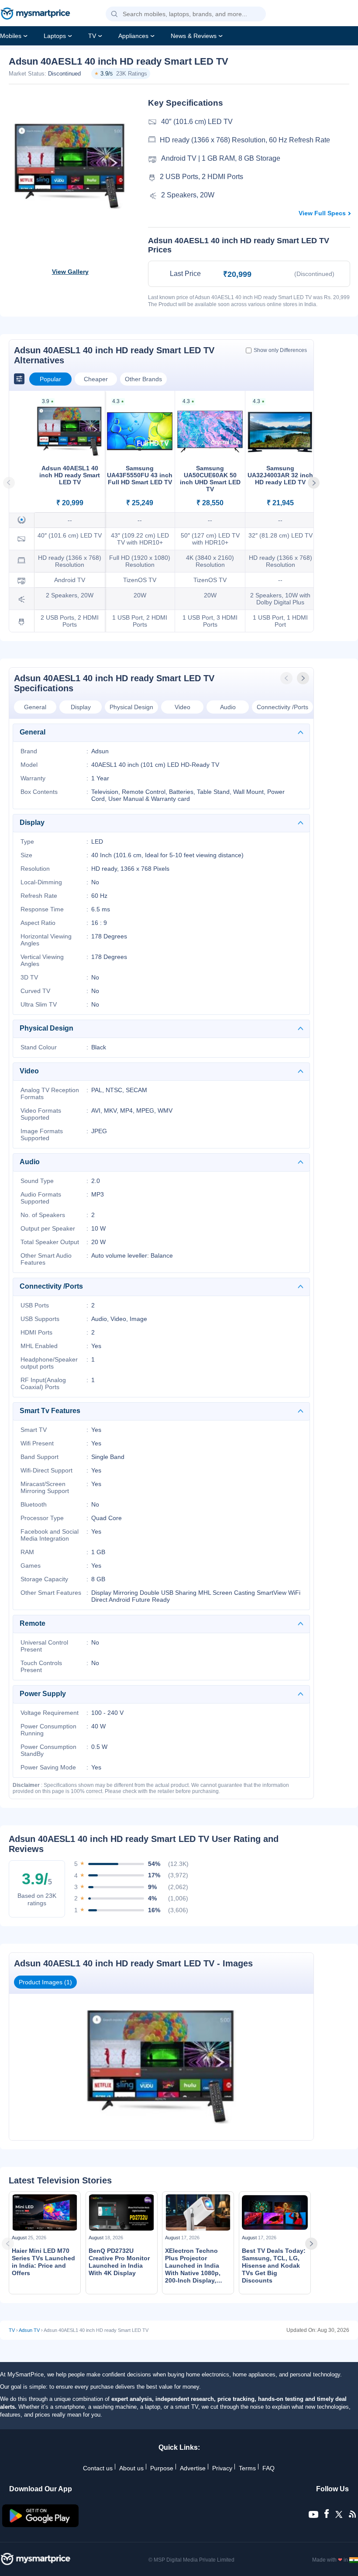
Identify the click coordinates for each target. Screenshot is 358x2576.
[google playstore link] (41, 2525)
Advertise (193, 2468)
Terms (247, 2468)
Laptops (55, 36)
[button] (114, 14)
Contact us (98, 2468)
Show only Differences (280, 350)
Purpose (162, 2468)
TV (92, 36)
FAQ (268, 2468)
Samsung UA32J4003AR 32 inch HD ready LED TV (280, 475)
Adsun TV (29, 2330)
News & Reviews (194, 36)
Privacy (222, 2468)
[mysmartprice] (35, 14)
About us (131, 2468)
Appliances (133, 36)
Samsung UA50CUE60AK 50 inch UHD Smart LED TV (210, 479)
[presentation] (287, 678)
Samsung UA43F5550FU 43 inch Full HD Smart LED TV (140, 475)
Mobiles (11, 36)
